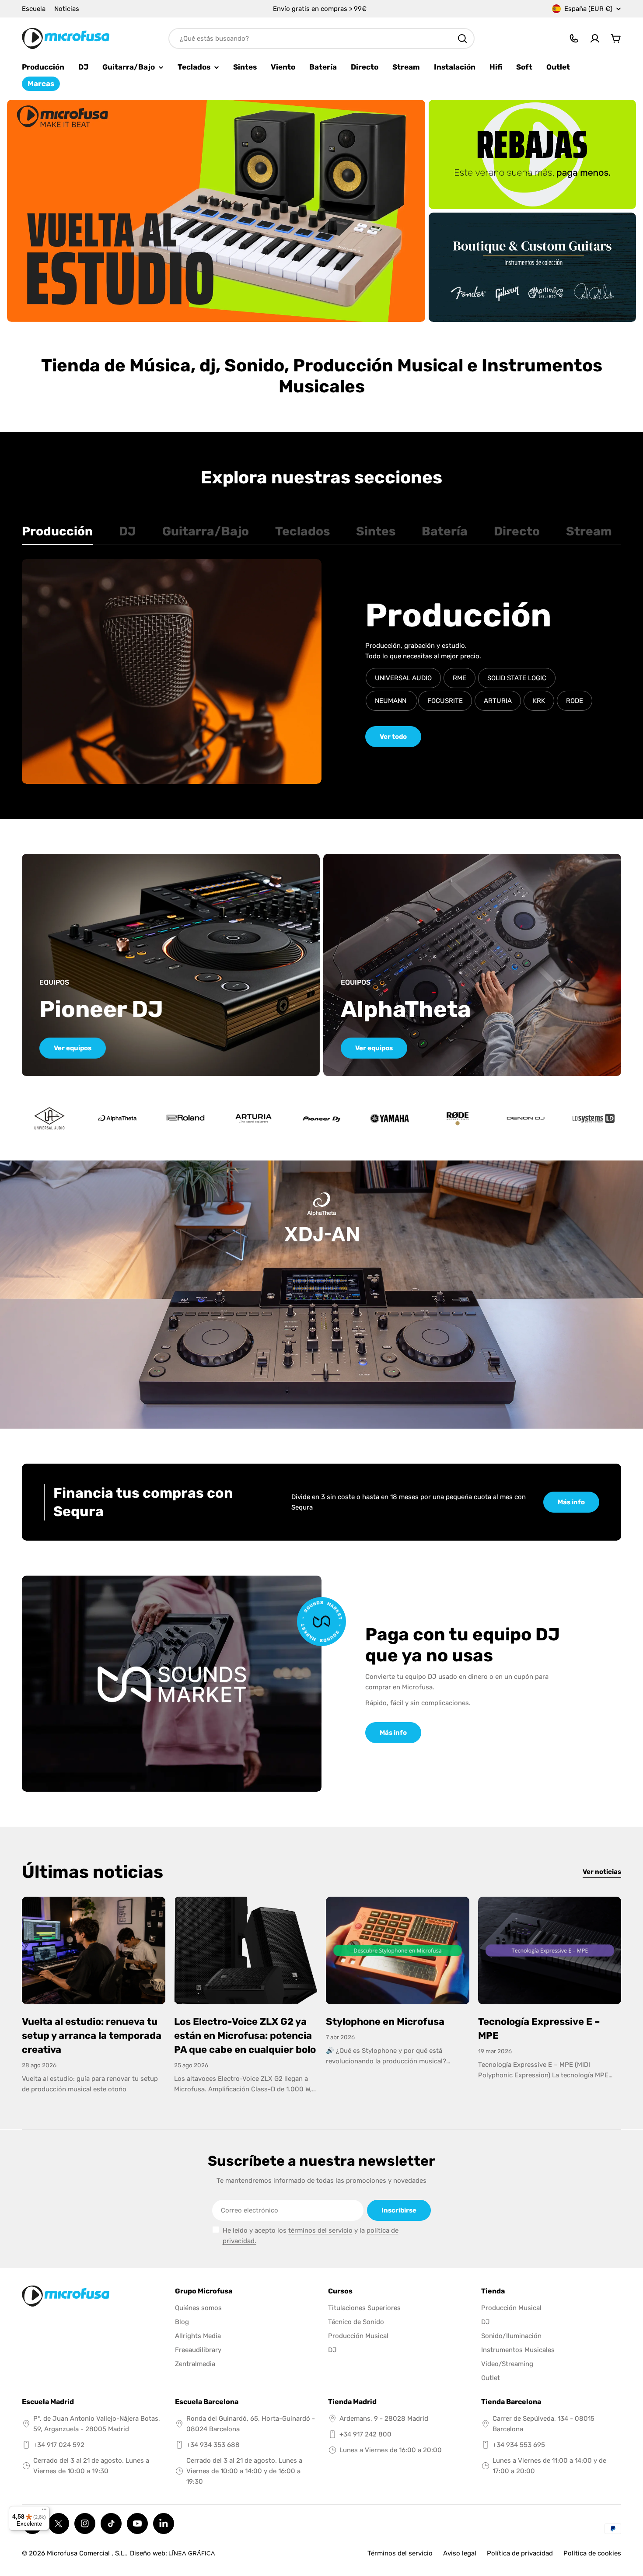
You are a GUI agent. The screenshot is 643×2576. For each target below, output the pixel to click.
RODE (575, 701)
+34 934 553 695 (519, 2445)
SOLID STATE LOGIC (517, 678)
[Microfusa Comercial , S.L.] (216, 211)
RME (460, 678)
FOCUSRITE (445, 701)
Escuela (34, 9)
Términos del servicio (400, 2553)
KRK (539, 701)
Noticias (67, 9)
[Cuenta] (595, 38)
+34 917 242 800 (365, 2434)
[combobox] (321, 38)
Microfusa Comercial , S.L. (86, 2553)
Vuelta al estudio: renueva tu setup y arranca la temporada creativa (92, 2036)
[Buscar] (462, 38)
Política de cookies (592, 2553)
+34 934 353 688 (213, 2445)
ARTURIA (498, 701)
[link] (118, 1118)
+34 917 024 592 (59, 2445)
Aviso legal (460, 2553)
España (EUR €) (588, 9)
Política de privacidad (520, 2553)
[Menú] (44, 2511)
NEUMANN (391, 701)
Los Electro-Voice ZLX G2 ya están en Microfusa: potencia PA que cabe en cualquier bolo (245, 2036)
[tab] (57, 534)
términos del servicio (320, 2230)
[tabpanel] (321, 671)
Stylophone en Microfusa (385, 2022)
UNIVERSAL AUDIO (403, 678)
